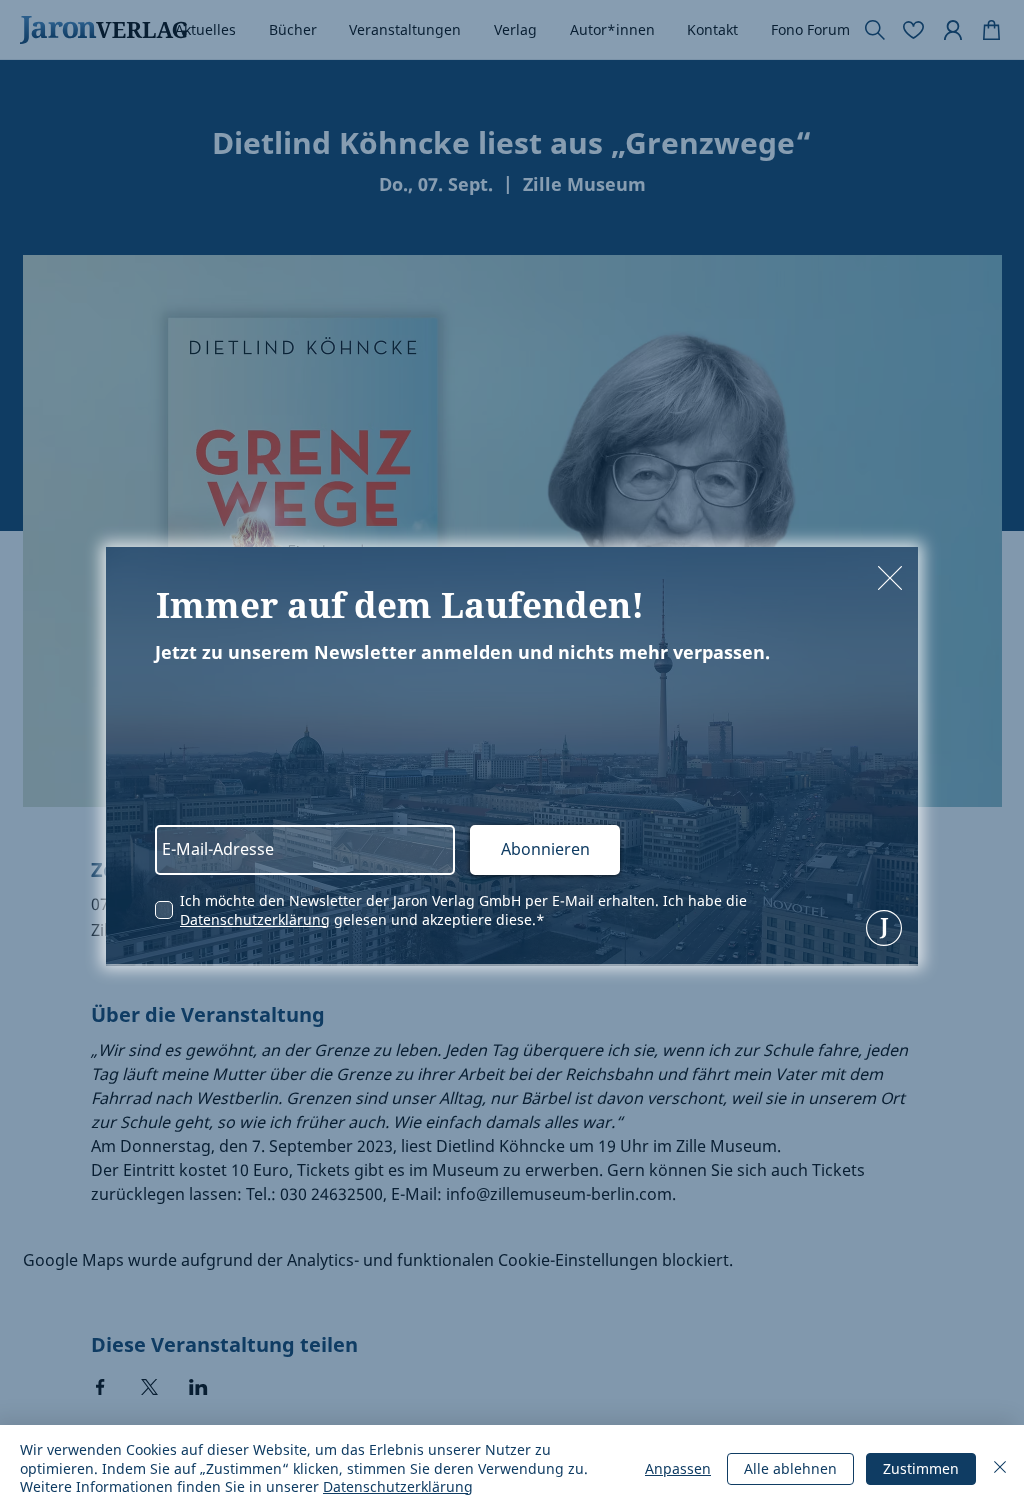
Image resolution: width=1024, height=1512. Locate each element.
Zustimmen (921, 1468)
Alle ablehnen (790, 1468)
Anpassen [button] (678, 1468)
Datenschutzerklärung (255, 919)
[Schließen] (1000, 1468)
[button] (890, 578)
